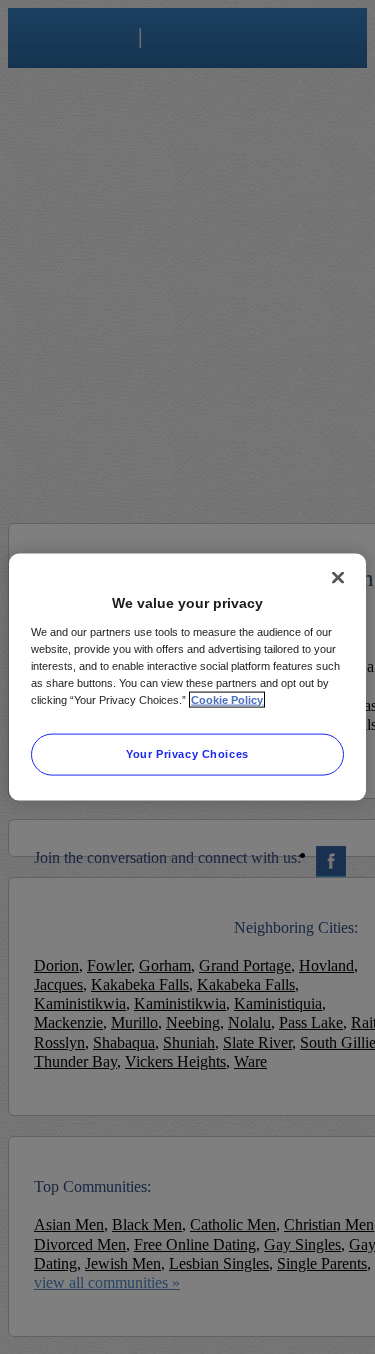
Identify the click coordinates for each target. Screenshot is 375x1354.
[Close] (338, 578)
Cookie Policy (227, 699)
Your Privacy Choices (187, 753)
